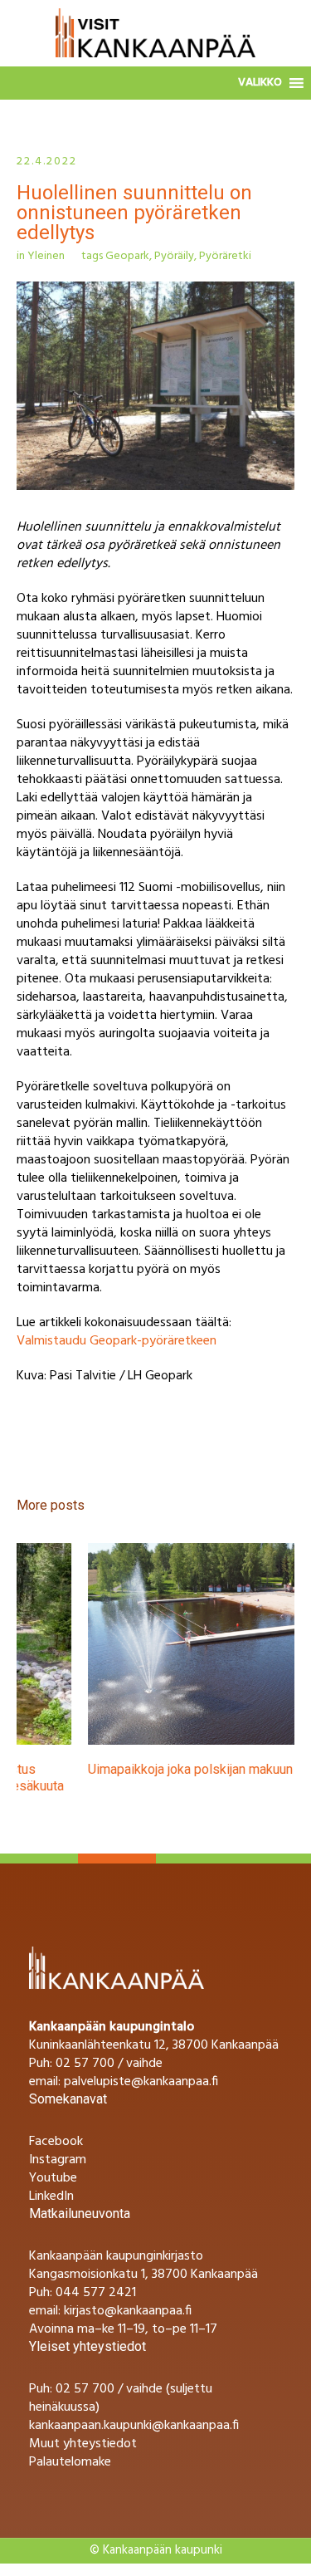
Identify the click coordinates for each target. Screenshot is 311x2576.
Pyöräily (174, 256)
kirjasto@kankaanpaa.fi (128, 2307)
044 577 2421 (96, 2289)
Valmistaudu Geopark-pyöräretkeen (117, 1341)
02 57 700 (85, 2385)
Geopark (127, 256)
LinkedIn (51, 2192)
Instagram (58, 2156)
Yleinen (46, 256)
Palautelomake (70, 2458)
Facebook (56, 2138)
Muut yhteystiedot (83, 2440)
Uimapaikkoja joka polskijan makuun (119, 1769)
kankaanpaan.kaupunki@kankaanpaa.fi (134, 2422)
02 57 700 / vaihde (109, 2059)
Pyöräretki (225, 256)
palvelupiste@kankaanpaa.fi (141, 2078)
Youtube (53, 2174)
